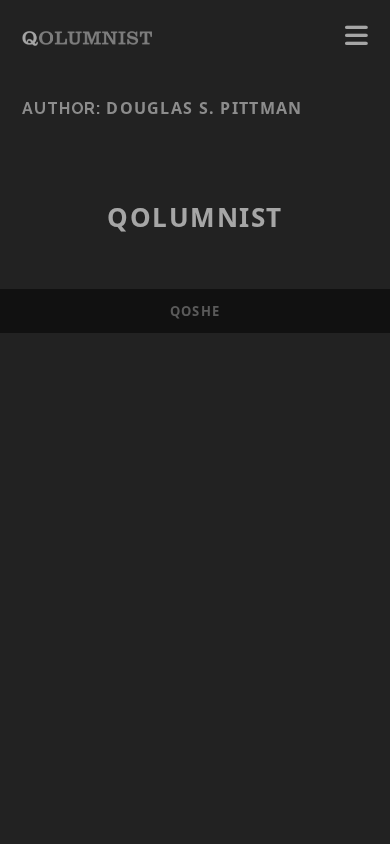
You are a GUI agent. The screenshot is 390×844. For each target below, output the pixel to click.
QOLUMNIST (195, 217)
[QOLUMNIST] (87, 36)
